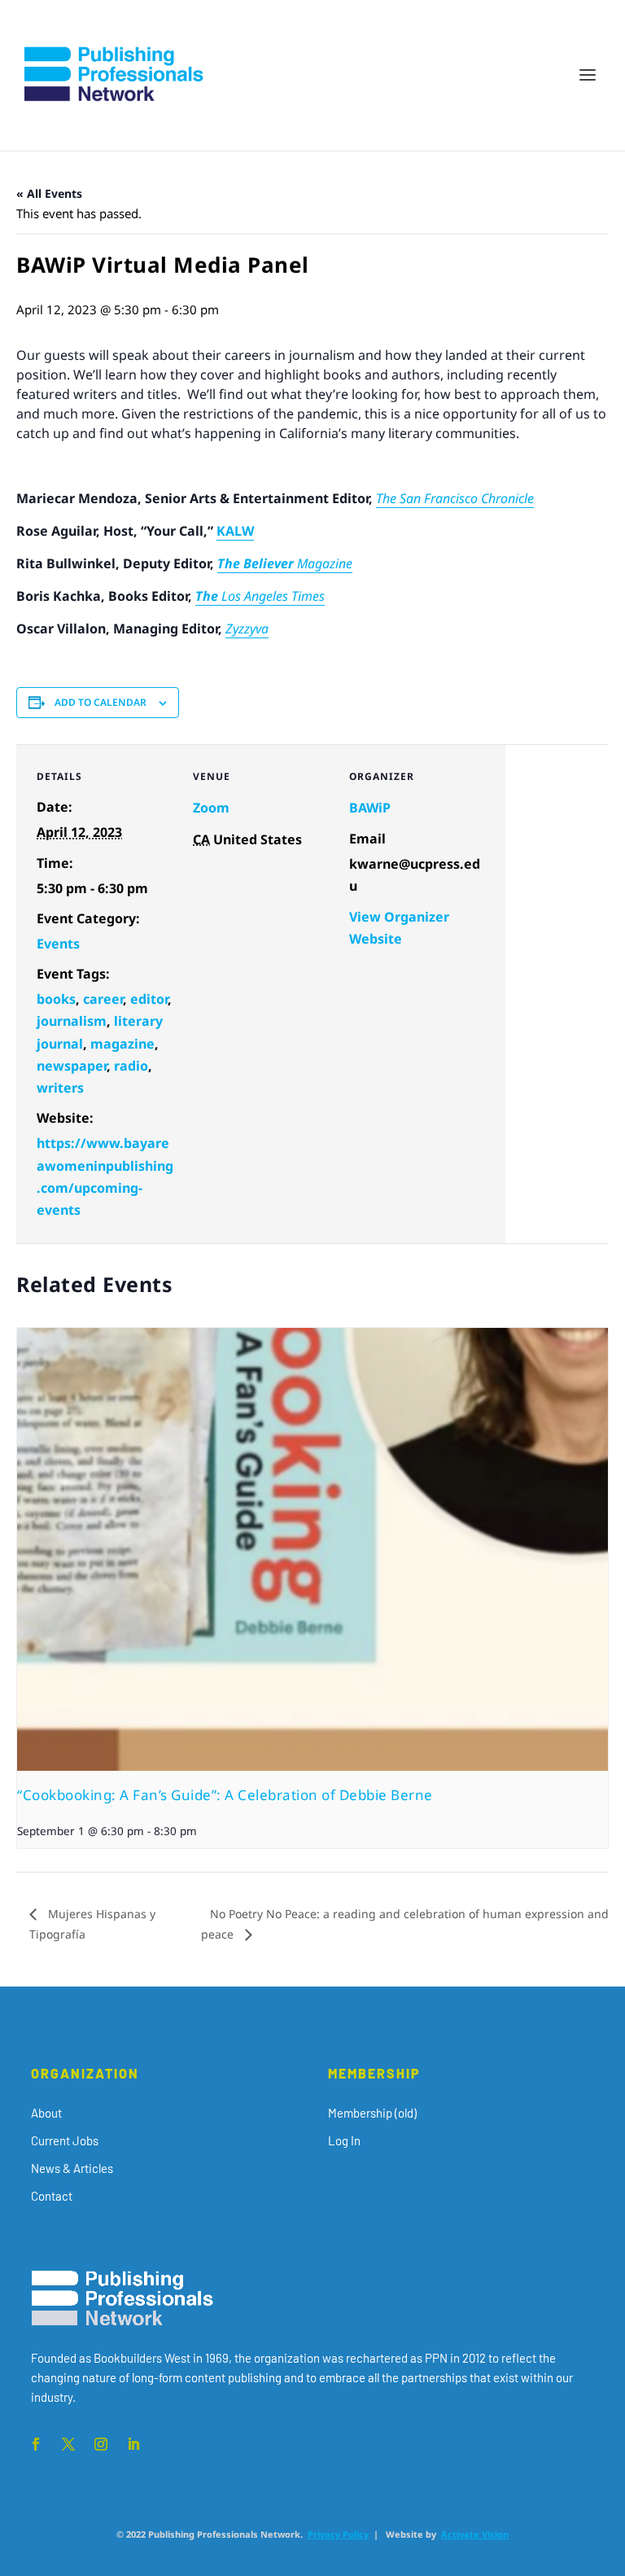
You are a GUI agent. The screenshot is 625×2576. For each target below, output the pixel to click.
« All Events (49, 193)
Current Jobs (65, 2140)
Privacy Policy (338, 2534)
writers (60, 1088)
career (103, 999)
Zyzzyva (247, 629)
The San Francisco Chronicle (455, 498)
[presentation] (312, 1550)
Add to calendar (101, 702)
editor (149, 999)
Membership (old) (372, 2113)
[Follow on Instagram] (101, 2444)
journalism (72, 1021)
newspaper (72, 1066)
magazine (122, 1044)
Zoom (211, 808)
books (56, 999)
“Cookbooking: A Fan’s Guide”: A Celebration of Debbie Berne (225, 1795)
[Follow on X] (68, 2444)
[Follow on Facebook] (36, 2444)
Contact (52, 2196)
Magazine (325, 563)
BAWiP (370, 808)
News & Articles (72, 2168)
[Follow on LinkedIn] (133, 2444)
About (46, 2113)
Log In (344, 2140)
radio (131, 1066)
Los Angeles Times (273, 596)
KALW (235, 531)
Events (58, 944)
